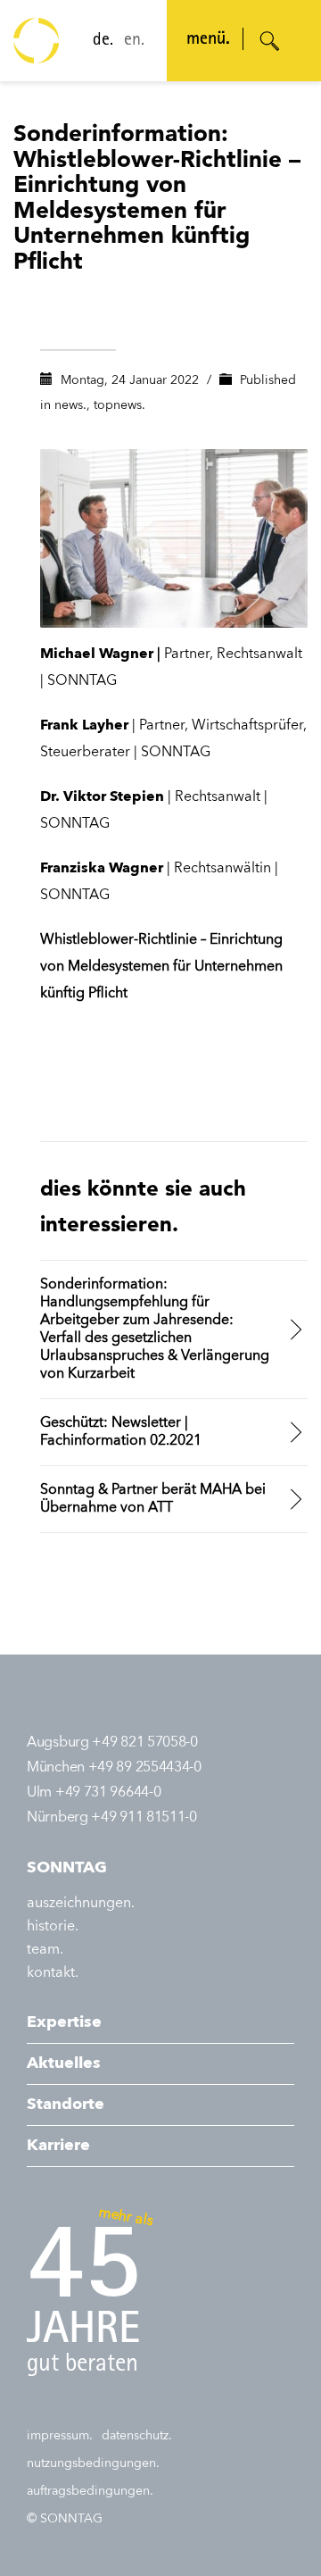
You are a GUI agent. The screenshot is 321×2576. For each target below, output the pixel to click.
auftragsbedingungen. (90, 2491)
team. (45, 1950)
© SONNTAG (65, 2519)
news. (70, 405)
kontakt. (53, 1973)
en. (134, 41)
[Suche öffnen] (270, 41)
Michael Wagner (97, 654)
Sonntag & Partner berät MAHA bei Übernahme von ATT (153, 1499)
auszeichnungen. (81, 1904)
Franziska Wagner (102, 869)
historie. (53, 1927)
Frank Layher (84, 726)
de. (103, 41)
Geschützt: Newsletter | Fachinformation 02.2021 (121, 1432)
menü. (208, 40)
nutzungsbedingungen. (93, 2463)
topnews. (119, 405)
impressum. (60, 2436)
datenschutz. (137, 2436)
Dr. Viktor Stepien (102, 797)
